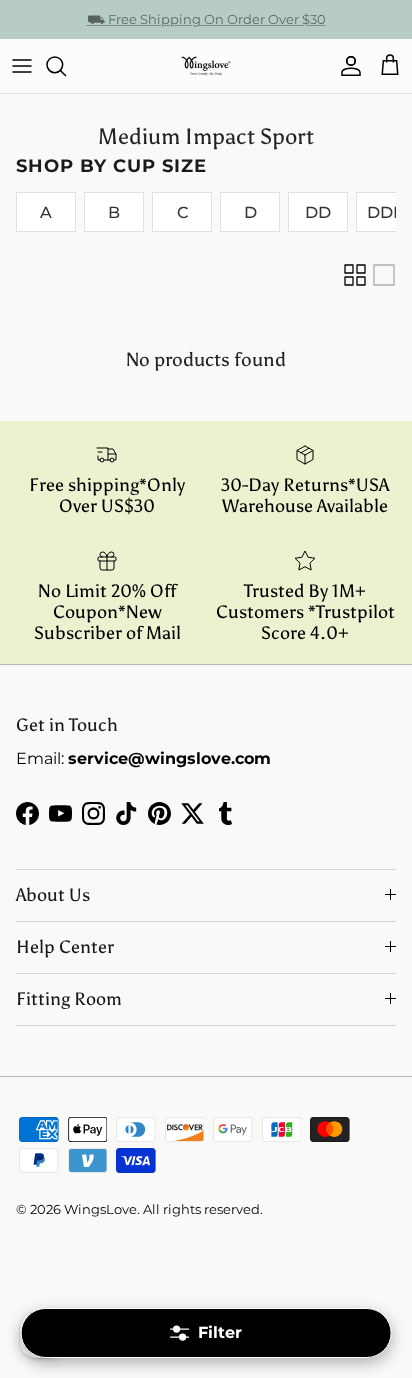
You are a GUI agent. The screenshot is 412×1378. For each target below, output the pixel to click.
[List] (384, 275)
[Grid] (355, 275)
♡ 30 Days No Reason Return (206, 27)
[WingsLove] (206, 66)
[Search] (66, 66)
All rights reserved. (203, 1209)
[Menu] (22, 66)
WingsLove (100, 1209)
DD (318, 212)
